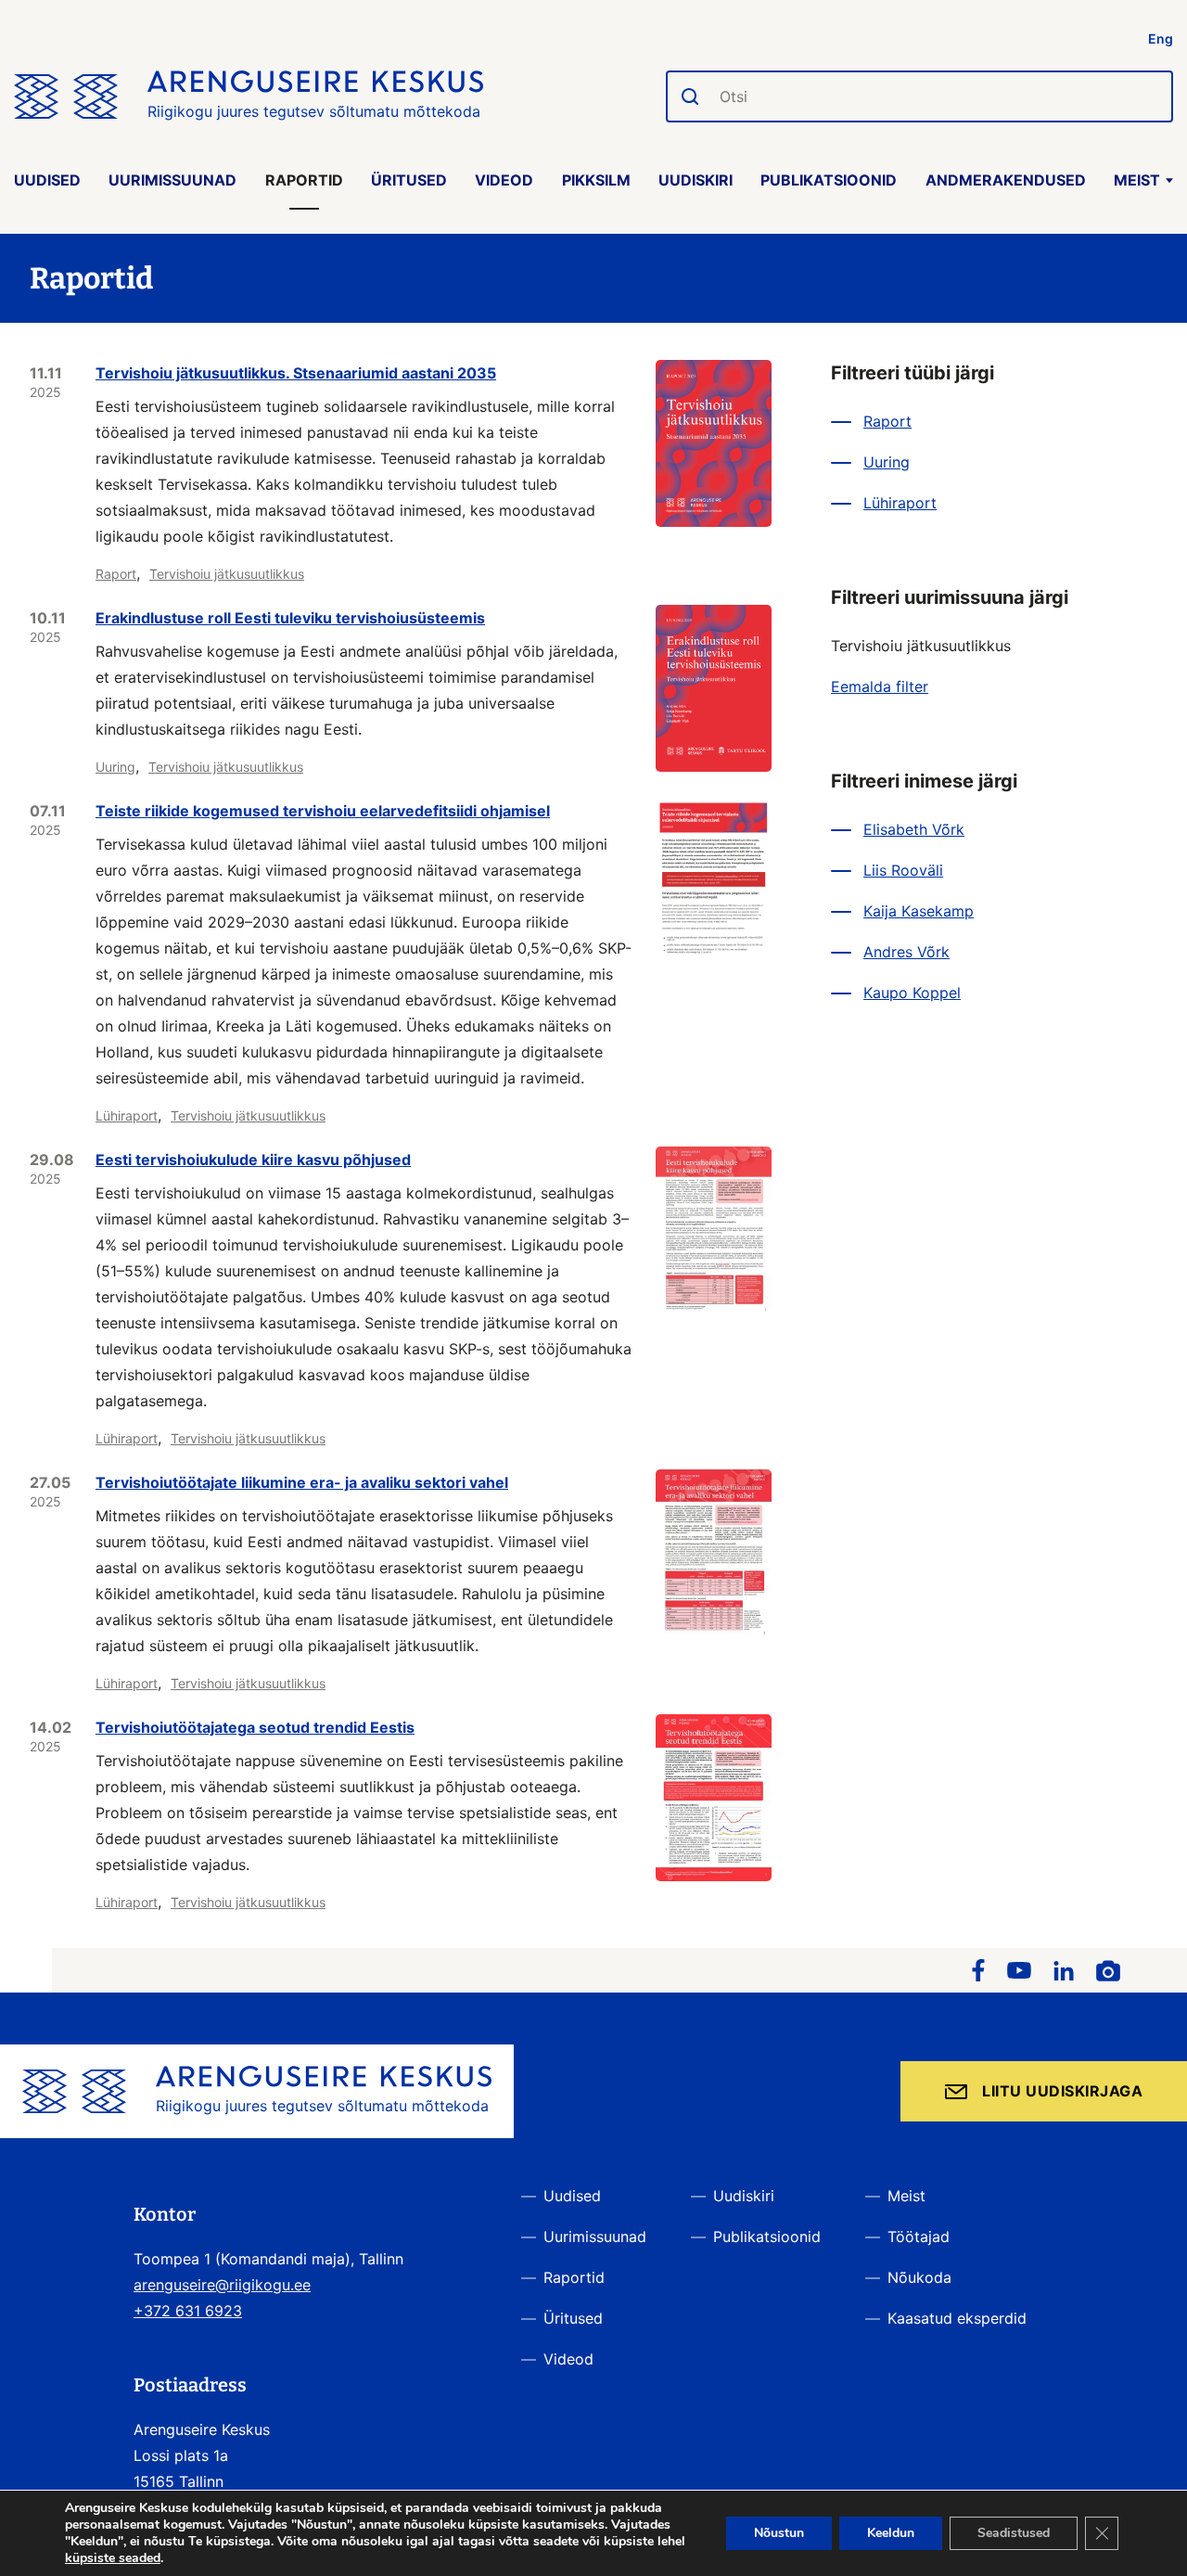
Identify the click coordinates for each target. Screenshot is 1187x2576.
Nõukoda (919, 2277)
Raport (116, 574)
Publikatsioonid (829, 180)
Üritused (409, 180)
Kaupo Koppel (912, 993)
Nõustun (779, 2533)
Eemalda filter (880, 686)
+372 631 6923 (188, 2311)
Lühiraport (127, 1115)
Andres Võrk (906, 952)
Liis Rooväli (903, 870)
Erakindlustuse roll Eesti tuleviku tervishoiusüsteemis (290, 618)
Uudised (47, 180)
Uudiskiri (696, 180)
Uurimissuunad (172, 180)
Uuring (115, 767)
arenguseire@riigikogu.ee (222, 2285)
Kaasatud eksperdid (957, 2318)
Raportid (304, 180)
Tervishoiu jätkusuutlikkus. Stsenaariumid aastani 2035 (296, 373)
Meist (1137, 180)
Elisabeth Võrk (914, 829)
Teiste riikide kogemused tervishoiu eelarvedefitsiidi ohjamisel (323, 811)
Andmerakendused (1006, 180)
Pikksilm (596, 180)
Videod (504, 180)
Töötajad (919, 2236)
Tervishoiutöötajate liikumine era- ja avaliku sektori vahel (302, 1482)
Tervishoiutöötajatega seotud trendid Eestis (255, 1727)
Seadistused (1014, 2533)
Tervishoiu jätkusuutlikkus (227, 574)
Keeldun (891, 2533)
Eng (1161, 38)
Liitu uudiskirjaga (1062, 2091)
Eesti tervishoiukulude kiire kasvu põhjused (253, 1160)
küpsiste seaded (113, 2558)
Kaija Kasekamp (919, 911)
